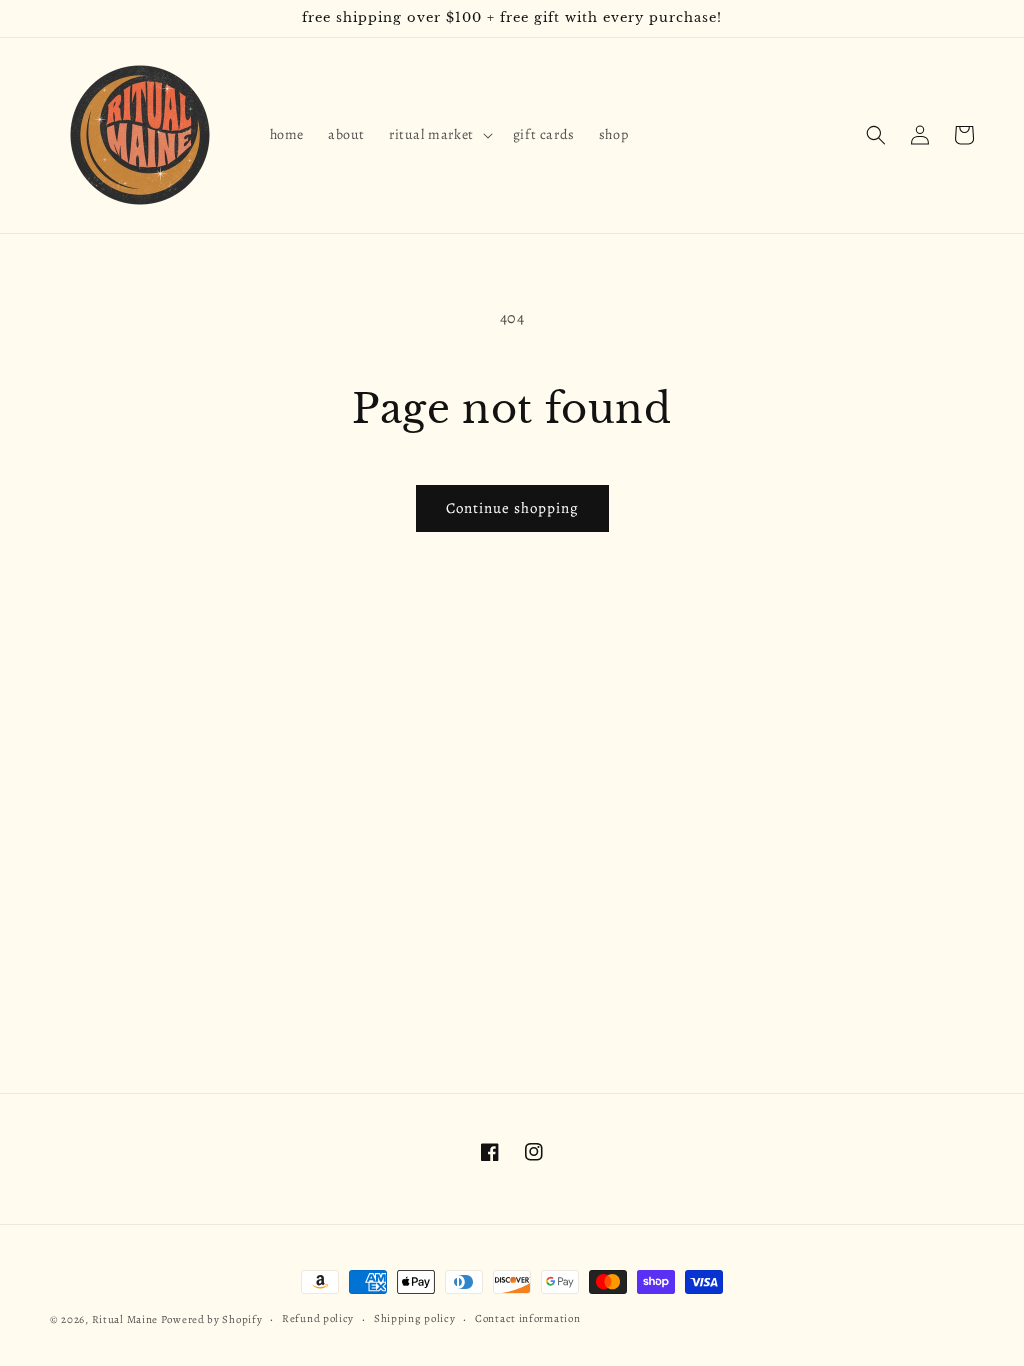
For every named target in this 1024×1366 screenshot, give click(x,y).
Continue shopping (512, 508)
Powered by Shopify (212, 1319)
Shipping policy (415, 1318)
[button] (439, 135)
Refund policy (318, 1318)
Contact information (527, 1318)
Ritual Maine (125, 1319)
